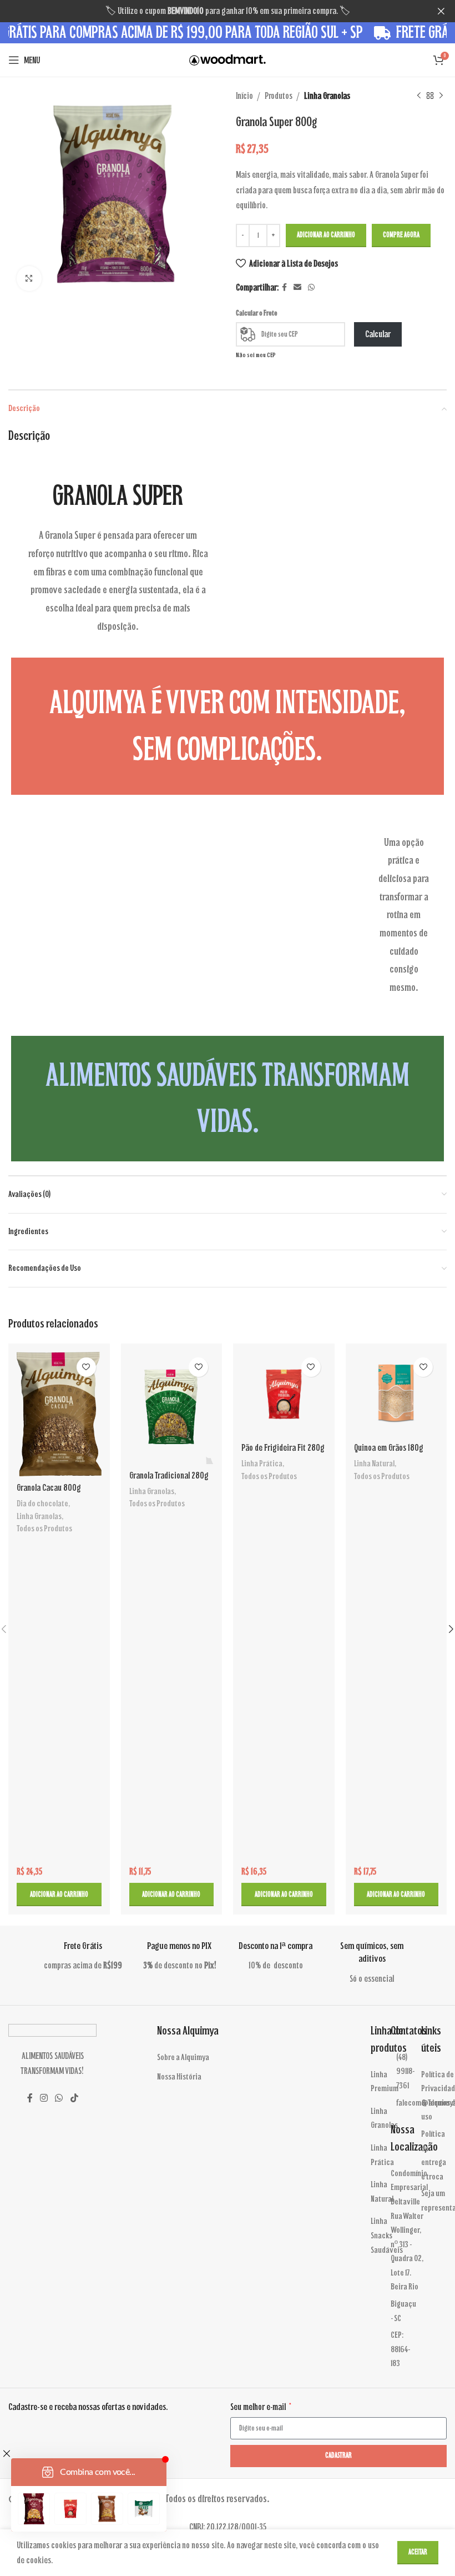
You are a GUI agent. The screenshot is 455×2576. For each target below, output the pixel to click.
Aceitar (418, 2552)
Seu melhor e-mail (259, 2407)
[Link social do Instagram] (44, 2099)
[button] (59, 1895)
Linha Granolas (327, 96)
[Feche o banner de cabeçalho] (441, 11)
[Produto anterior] (419, 96)
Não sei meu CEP (256, 355)
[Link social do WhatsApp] (311, 288)
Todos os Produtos (44, 1528)
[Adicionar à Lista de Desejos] (86, 1367)
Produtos (279, 96)
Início (244, 96)
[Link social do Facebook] (284, 288)
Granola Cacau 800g (49, 1488)
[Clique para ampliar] (29, 279)
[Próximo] (441, 96)
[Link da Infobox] (117, 2407)
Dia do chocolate (42, 1503)
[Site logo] (228, 59)
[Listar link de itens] (190, 2058)
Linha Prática (262, 1464)
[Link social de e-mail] (297, 288)
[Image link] (52, 2030)
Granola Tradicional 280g (169, 1475)
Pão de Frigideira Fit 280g (283, 1448)
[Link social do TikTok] (74, 2099)
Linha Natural (374, 1464)
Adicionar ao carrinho (326, 235)
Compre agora (401, 235)
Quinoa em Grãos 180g (389, 1448)
